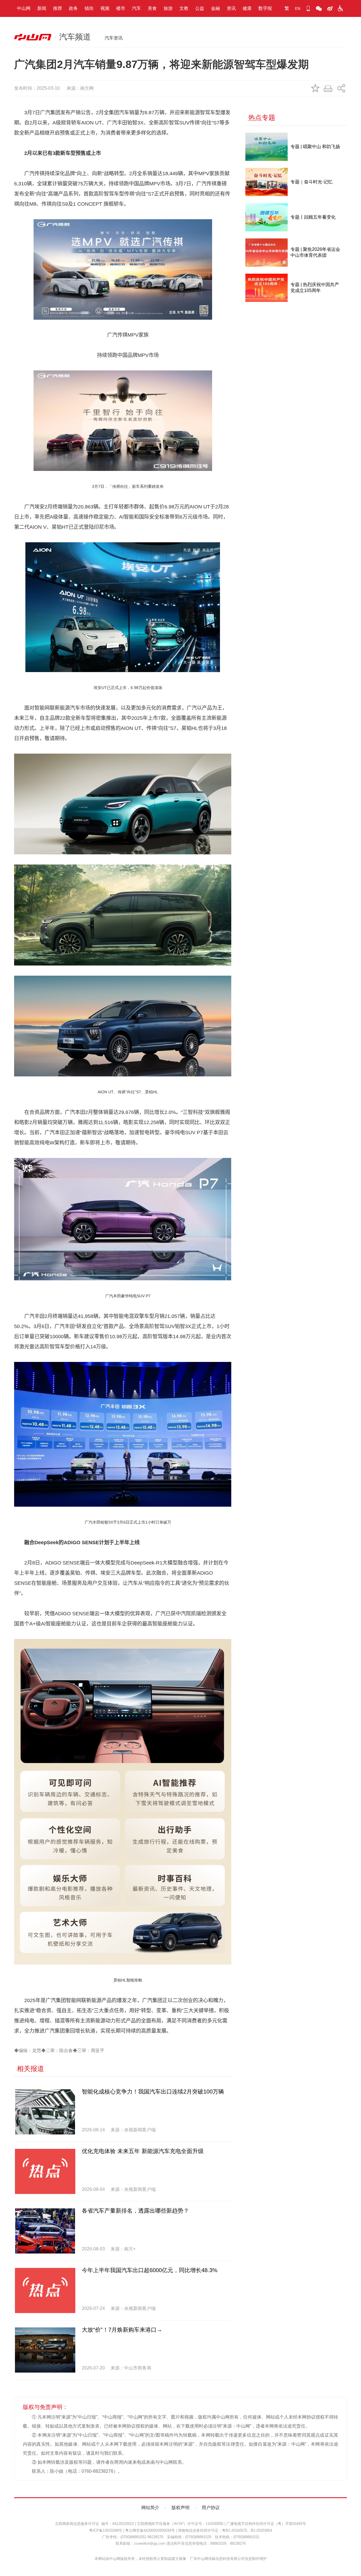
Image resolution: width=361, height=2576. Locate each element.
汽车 (137, 8)
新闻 (42, 8)
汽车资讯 (114, 38)
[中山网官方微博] (330, 8)
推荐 (58, 8)
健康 (247, 8)
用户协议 (211, 2508)
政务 (73, 8)
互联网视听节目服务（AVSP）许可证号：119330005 (180, 2524)
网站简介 (150, 2508)
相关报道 (30, 2069)
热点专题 (262, 118)
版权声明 (180, 2508)
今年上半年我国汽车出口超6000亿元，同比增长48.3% (150, 2270)
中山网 (24, 8)
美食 (152, 8)
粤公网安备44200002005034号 (150, 2530)
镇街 (89, 8)
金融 (215, 8)
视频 (105, 8)
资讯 (231, 8)
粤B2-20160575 (235, 2530)
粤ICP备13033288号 (106, 2530)
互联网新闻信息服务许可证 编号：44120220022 (94, 2524)
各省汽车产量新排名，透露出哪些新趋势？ (135, 2211)
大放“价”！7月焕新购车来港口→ (122, 2330)
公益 (200, 8)
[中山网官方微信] (319, 8)
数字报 (265, 8)
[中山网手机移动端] (308, 8)
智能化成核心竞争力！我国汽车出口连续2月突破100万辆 (153, 2092)
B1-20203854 (261, 2530)
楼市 (121, 8)
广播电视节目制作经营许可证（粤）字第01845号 (266, 2524)
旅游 (168, 8)
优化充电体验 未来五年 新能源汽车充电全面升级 (143, 2151)
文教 (184, 8)
